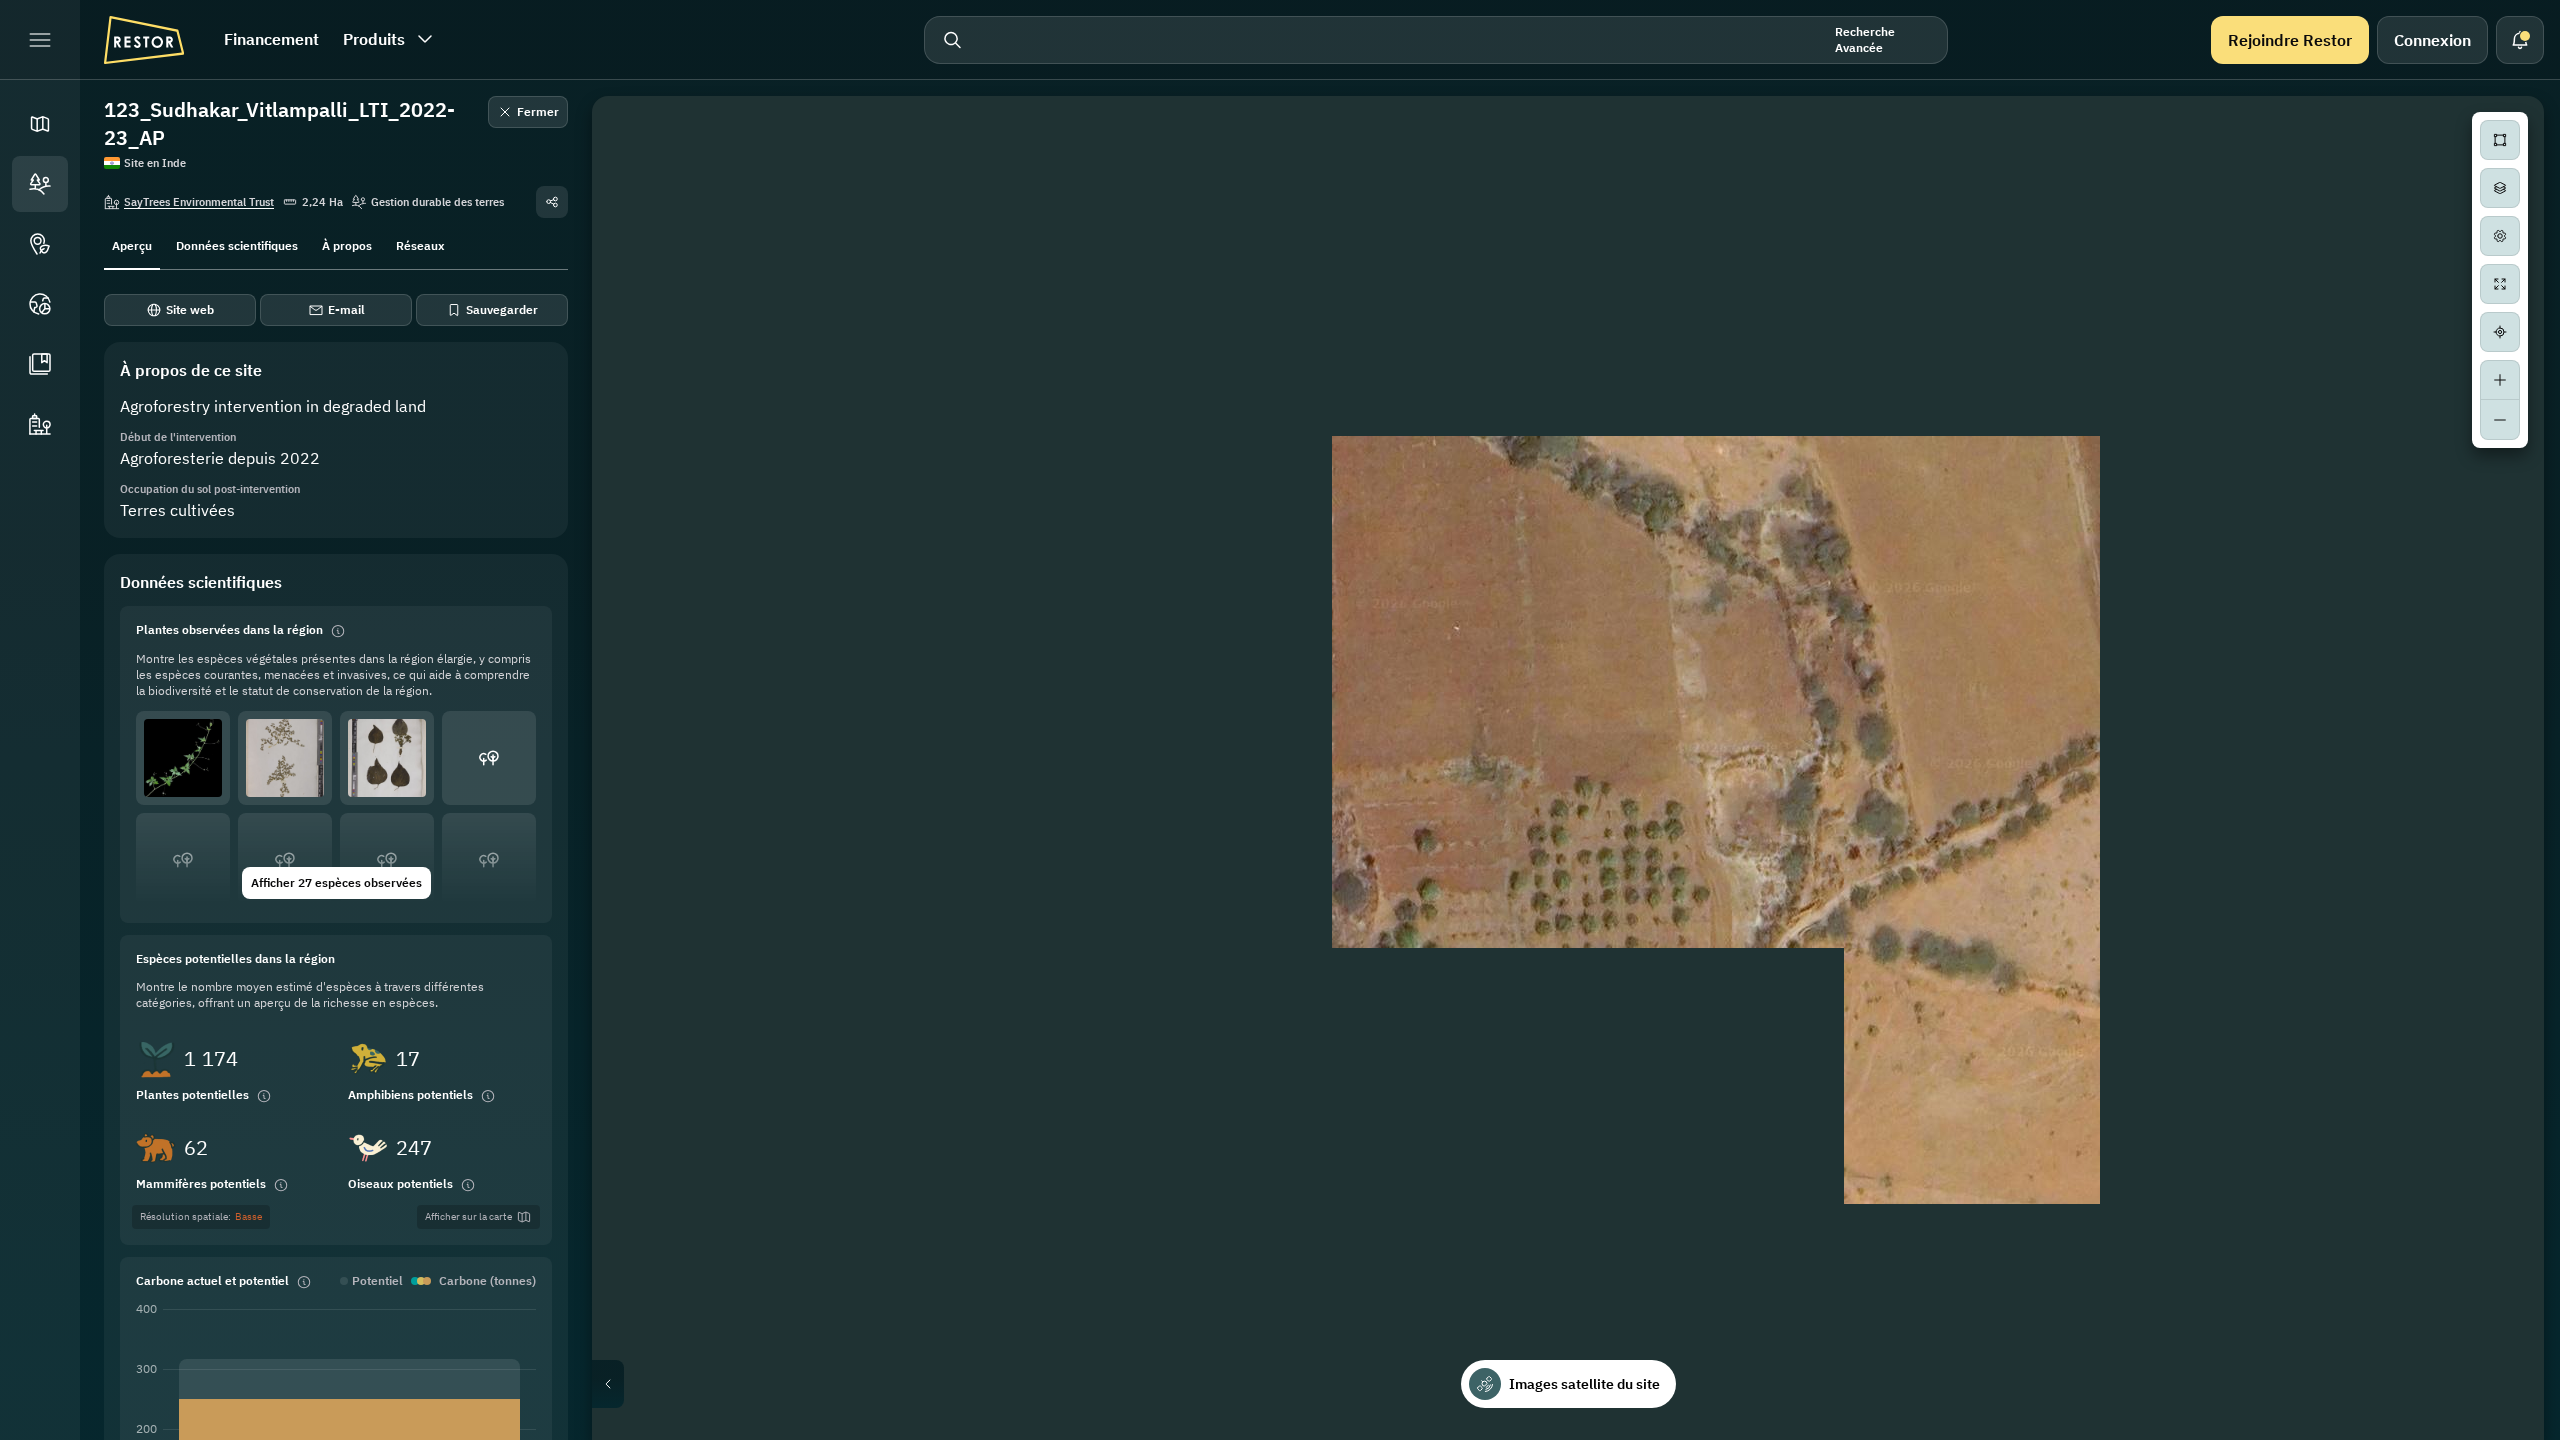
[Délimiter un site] (2500, 140)
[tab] (132, 244)
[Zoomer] (2500, 380)
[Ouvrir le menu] (40, 40)
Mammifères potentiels (201, 1183)
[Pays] (40, 304)
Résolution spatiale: (201, 1216)
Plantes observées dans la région (229, 629)
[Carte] (40, 124)
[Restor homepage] (144, 40)
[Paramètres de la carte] (2500, 236)
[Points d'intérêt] (40, 244)
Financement (271, 39)
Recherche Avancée (1865, 39)
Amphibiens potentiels (410, 1094)
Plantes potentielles (192, 1094)
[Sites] (40, 184)
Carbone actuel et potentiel (212, 1280)
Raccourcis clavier (2147, 1432)
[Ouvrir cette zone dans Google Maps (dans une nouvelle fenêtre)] (630, 1427)
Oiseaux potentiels (400, 1183)
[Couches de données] (2500, 188)
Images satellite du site (1584, 1384)
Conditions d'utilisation (2485, 1432)
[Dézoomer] (2500, 420)
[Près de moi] (2500, 332)
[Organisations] (40, 424)
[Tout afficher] (2500, 284)
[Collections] (40, 364)
